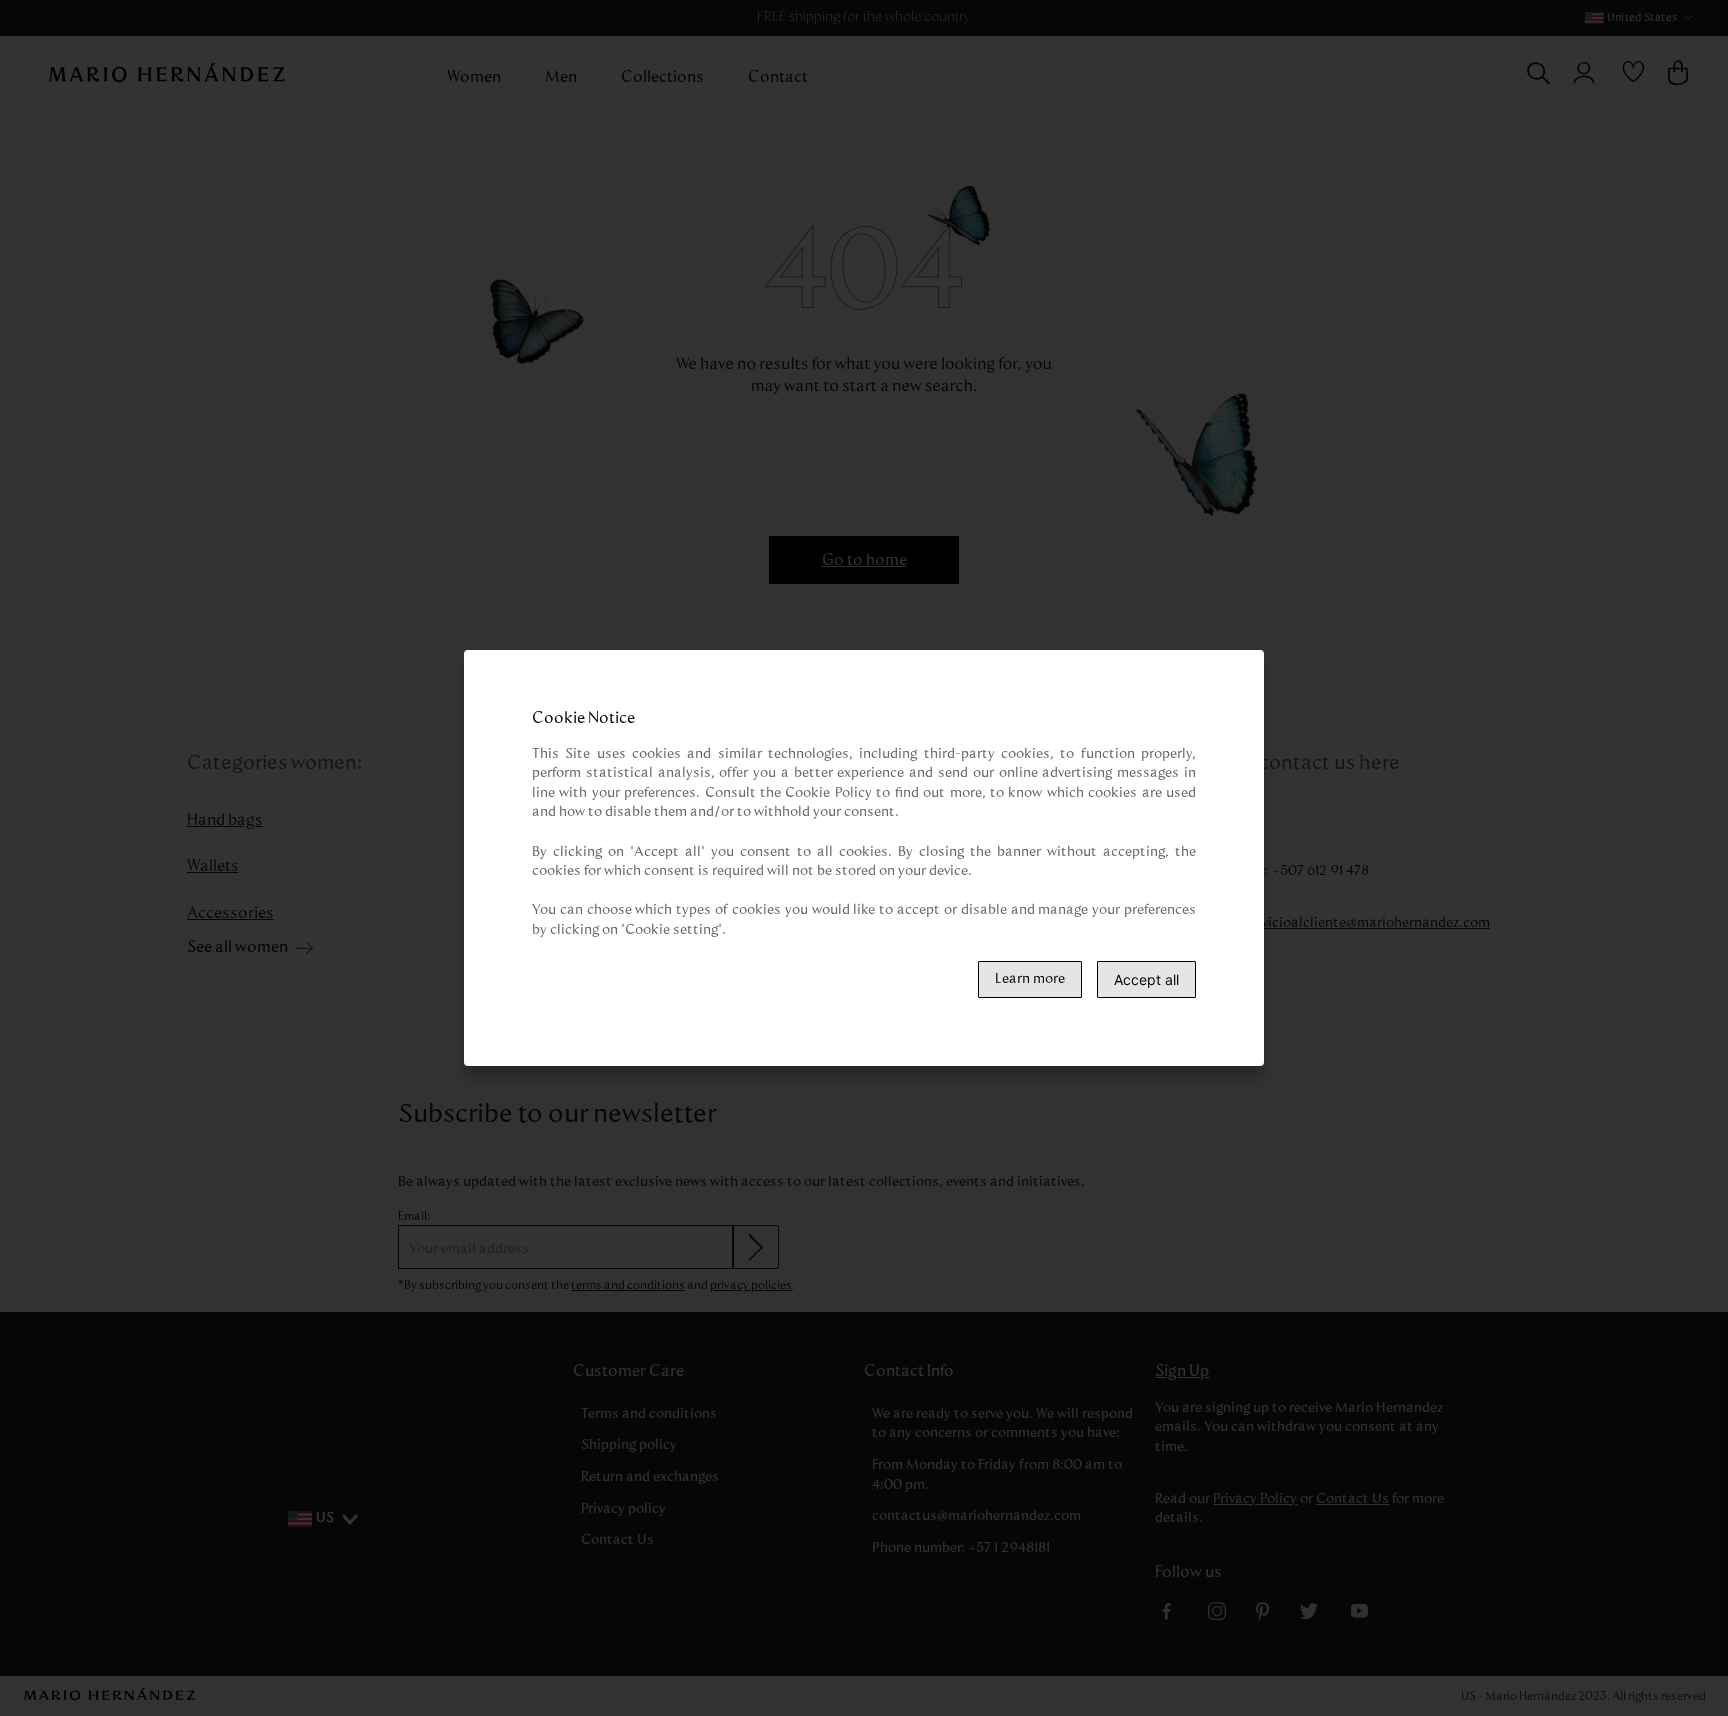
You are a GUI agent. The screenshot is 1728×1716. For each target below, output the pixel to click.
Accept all (1146, 979)
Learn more (1030, 979)
